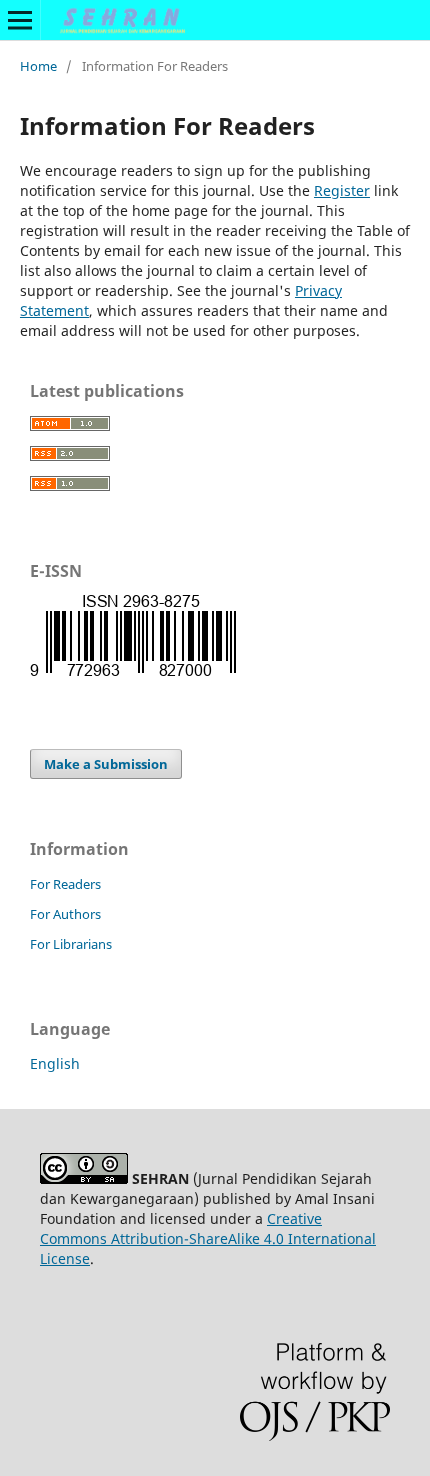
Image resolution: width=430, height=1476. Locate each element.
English (55, 1063)
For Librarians (71, 944)
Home (38, 66)
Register (342, 190)
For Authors (65, 914)
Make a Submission (106, 764)
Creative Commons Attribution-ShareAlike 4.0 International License (208, 1238)
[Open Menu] (20, 20)
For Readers (65, 884)
